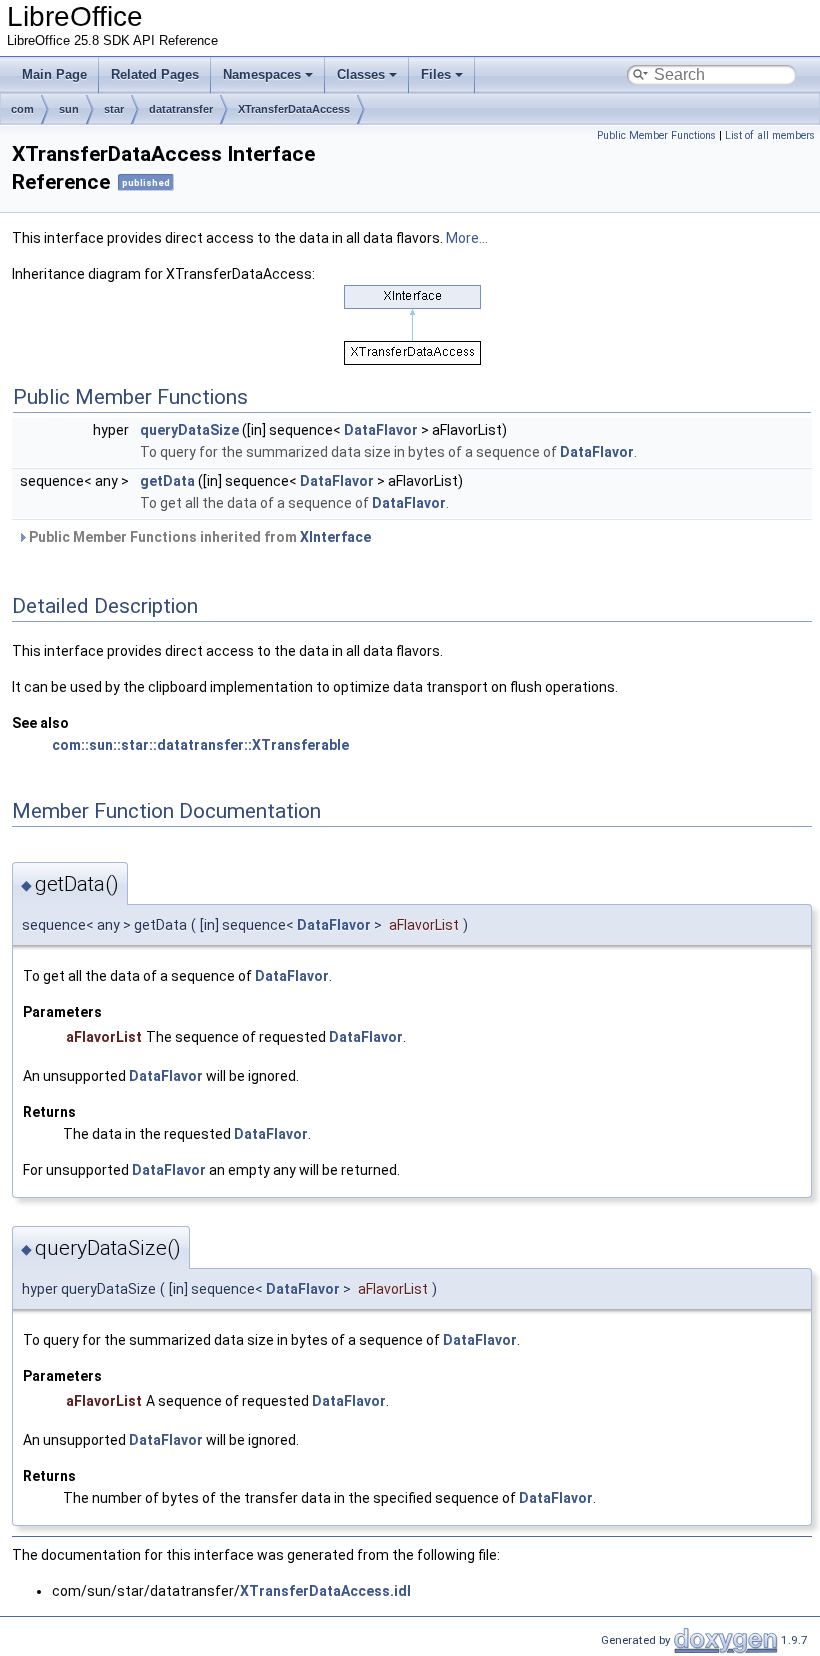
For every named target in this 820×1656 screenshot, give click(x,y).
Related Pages (155, 74)
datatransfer (181, 109)
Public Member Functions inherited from (198, 537)
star (114, 109)
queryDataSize (189, 430)
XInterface (335, 537)
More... (467, 238)
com (22, 109)
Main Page (54, 74)
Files (436, 74)
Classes (361, 74)
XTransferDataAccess (294, 109)
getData (167, 481)
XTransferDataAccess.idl (325, 1591)
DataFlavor (381, 430)
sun (69, 109)
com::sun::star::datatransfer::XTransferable (200, 745)
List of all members (770, 135)
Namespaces (262, 74)
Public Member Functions (656, 135)
